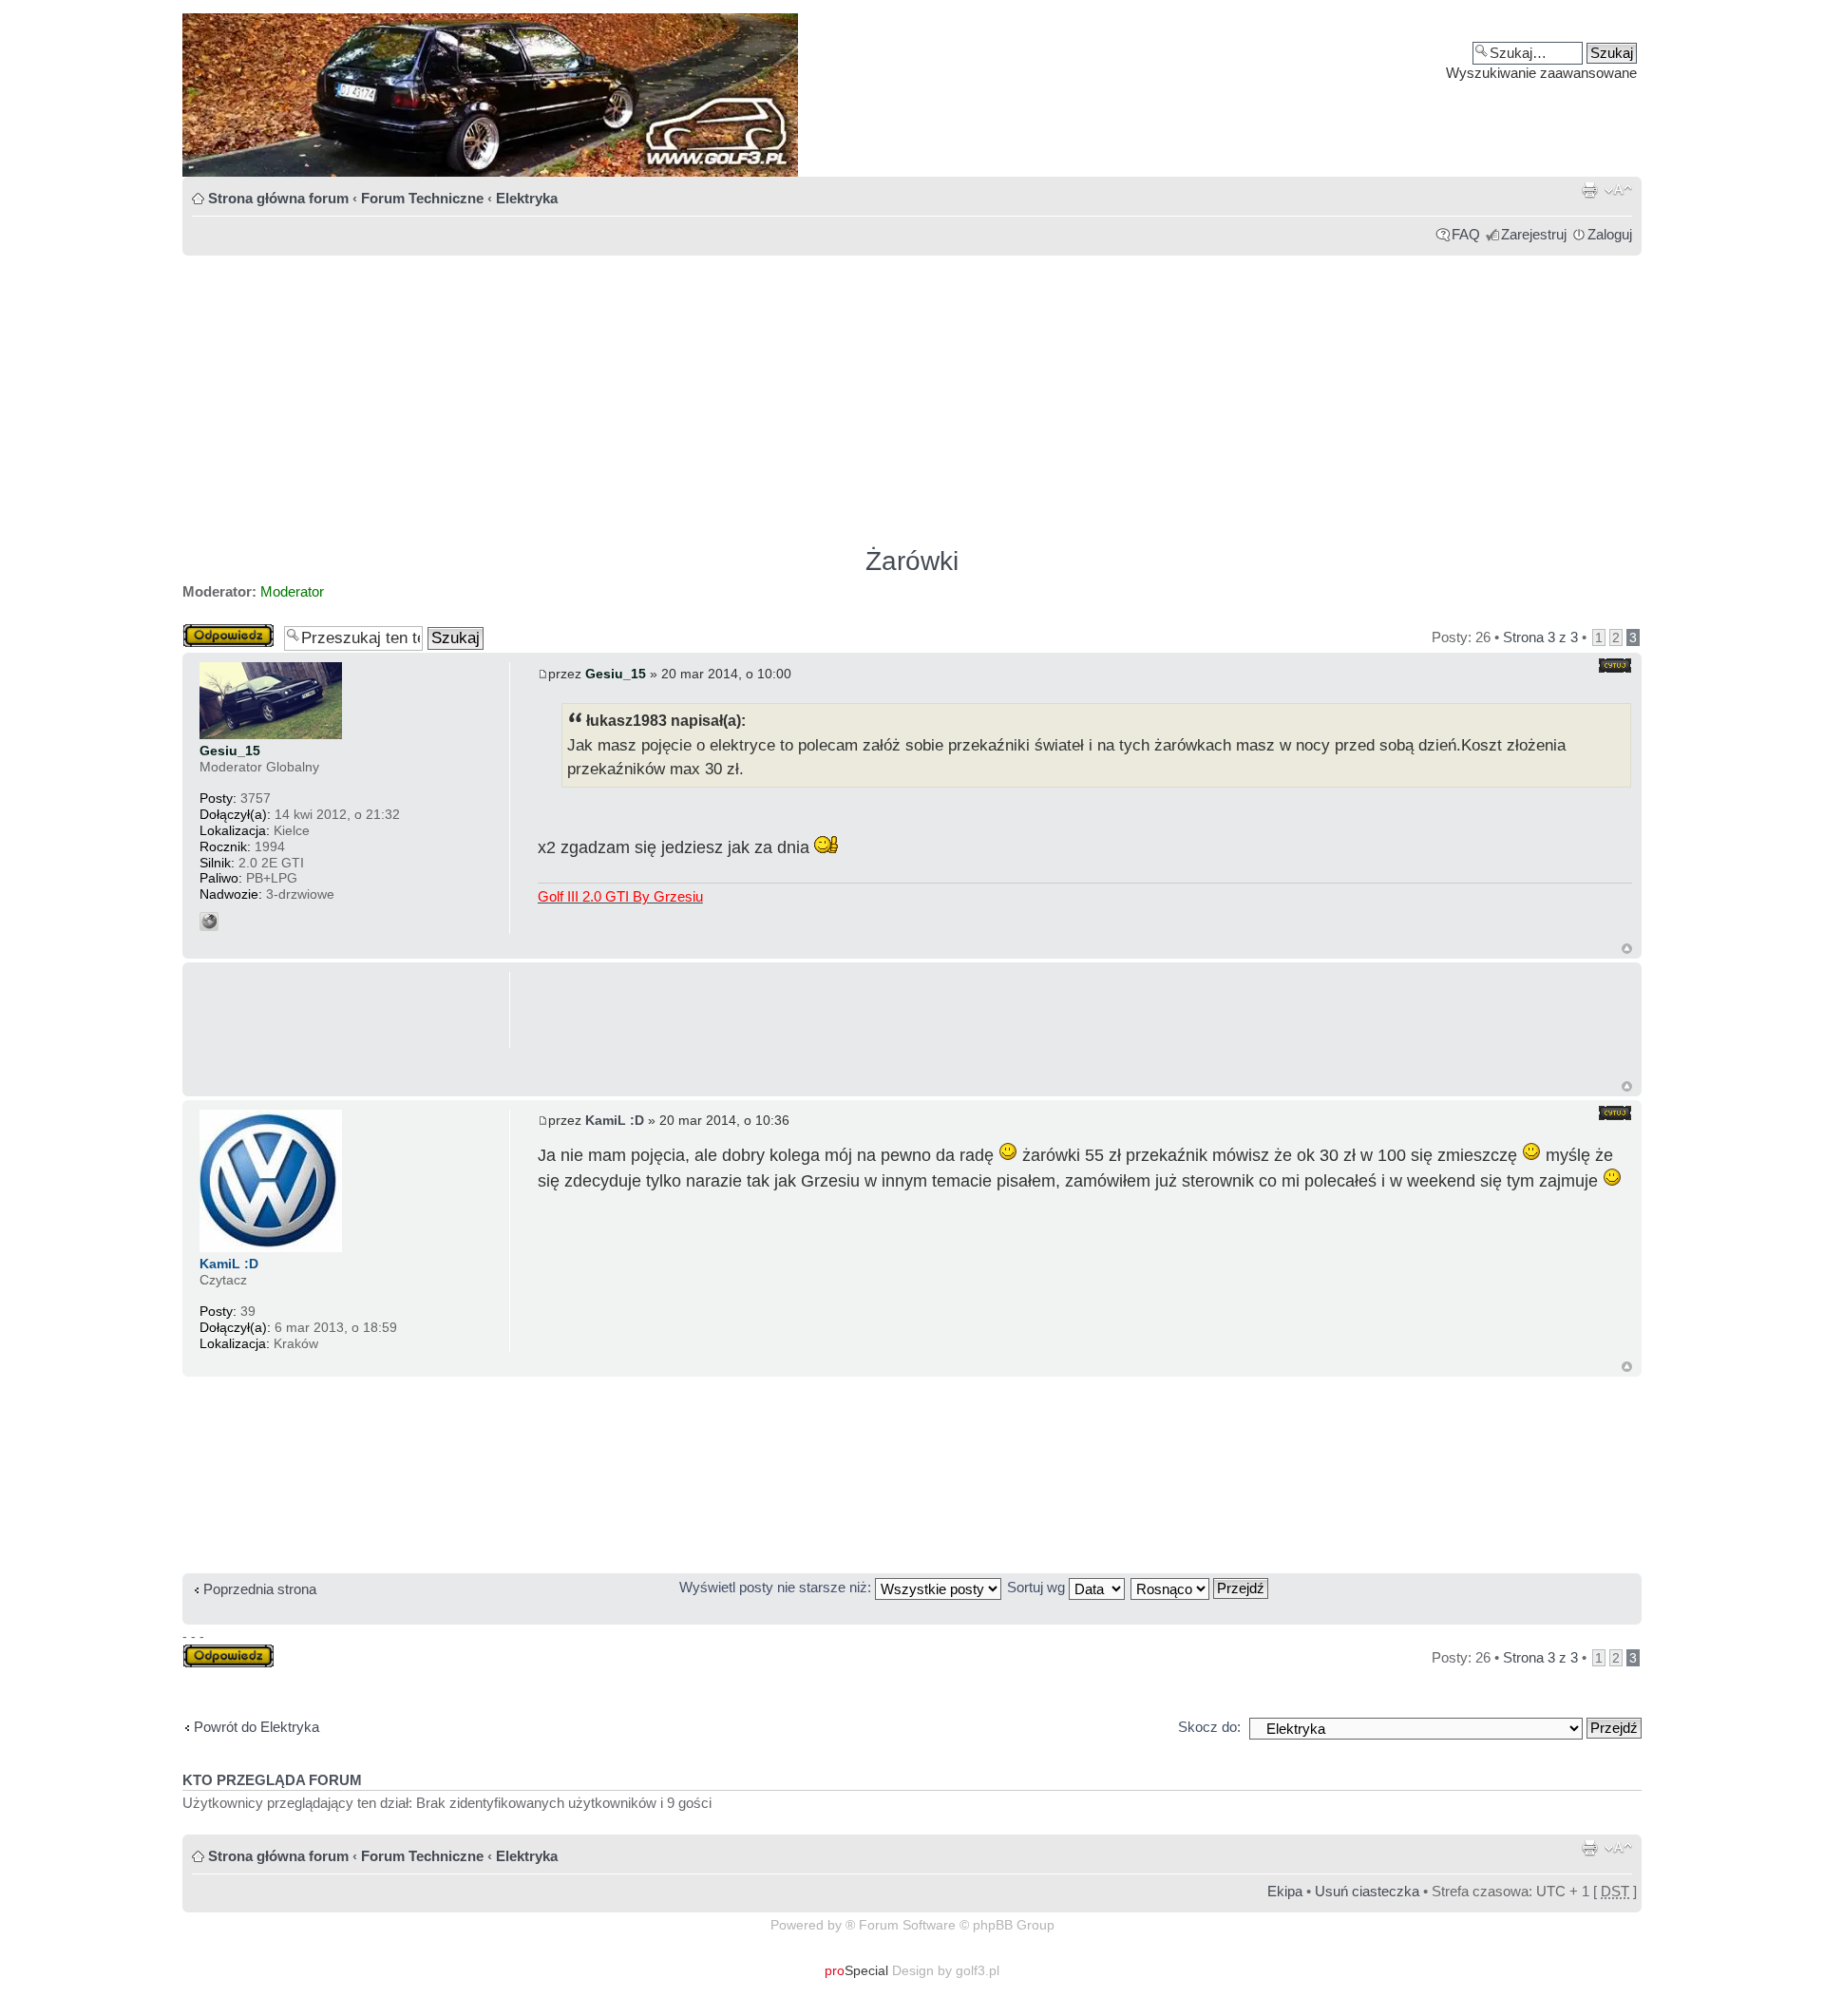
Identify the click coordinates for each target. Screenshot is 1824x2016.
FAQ (1466, 234)
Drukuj (1589, 190)
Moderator (292, 591)
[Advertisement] (752, 392)
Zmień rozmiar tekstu (1618, 190)
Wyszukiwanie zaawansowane (1541, 73)
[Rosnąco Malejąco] (1200, 1587)
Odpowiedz (218, 631)
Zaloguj (1610, 234)
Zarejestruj (1534, 234)
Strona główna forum (278, 198)
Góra (1627, 949)
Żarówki (912, 561)
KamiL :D (615, 1120)
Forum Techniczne (422, 198)
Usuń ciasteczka (1367, 1891)
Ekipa (1285, 1891)
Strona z (1540, 637)
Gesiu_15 (616, 674)
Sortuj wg (1038, 1587)
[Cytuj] (1615, 666)
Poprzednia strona (260, 1589)
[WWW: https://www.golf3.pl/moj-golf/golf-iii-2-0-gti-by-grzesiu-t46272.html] (209, 922)
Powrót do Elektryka (256, 1727)
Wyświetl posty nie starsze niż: (777, 1587)
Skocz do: (1209, 1727)
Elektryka (527, 198)
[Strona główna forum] (912, 95)
